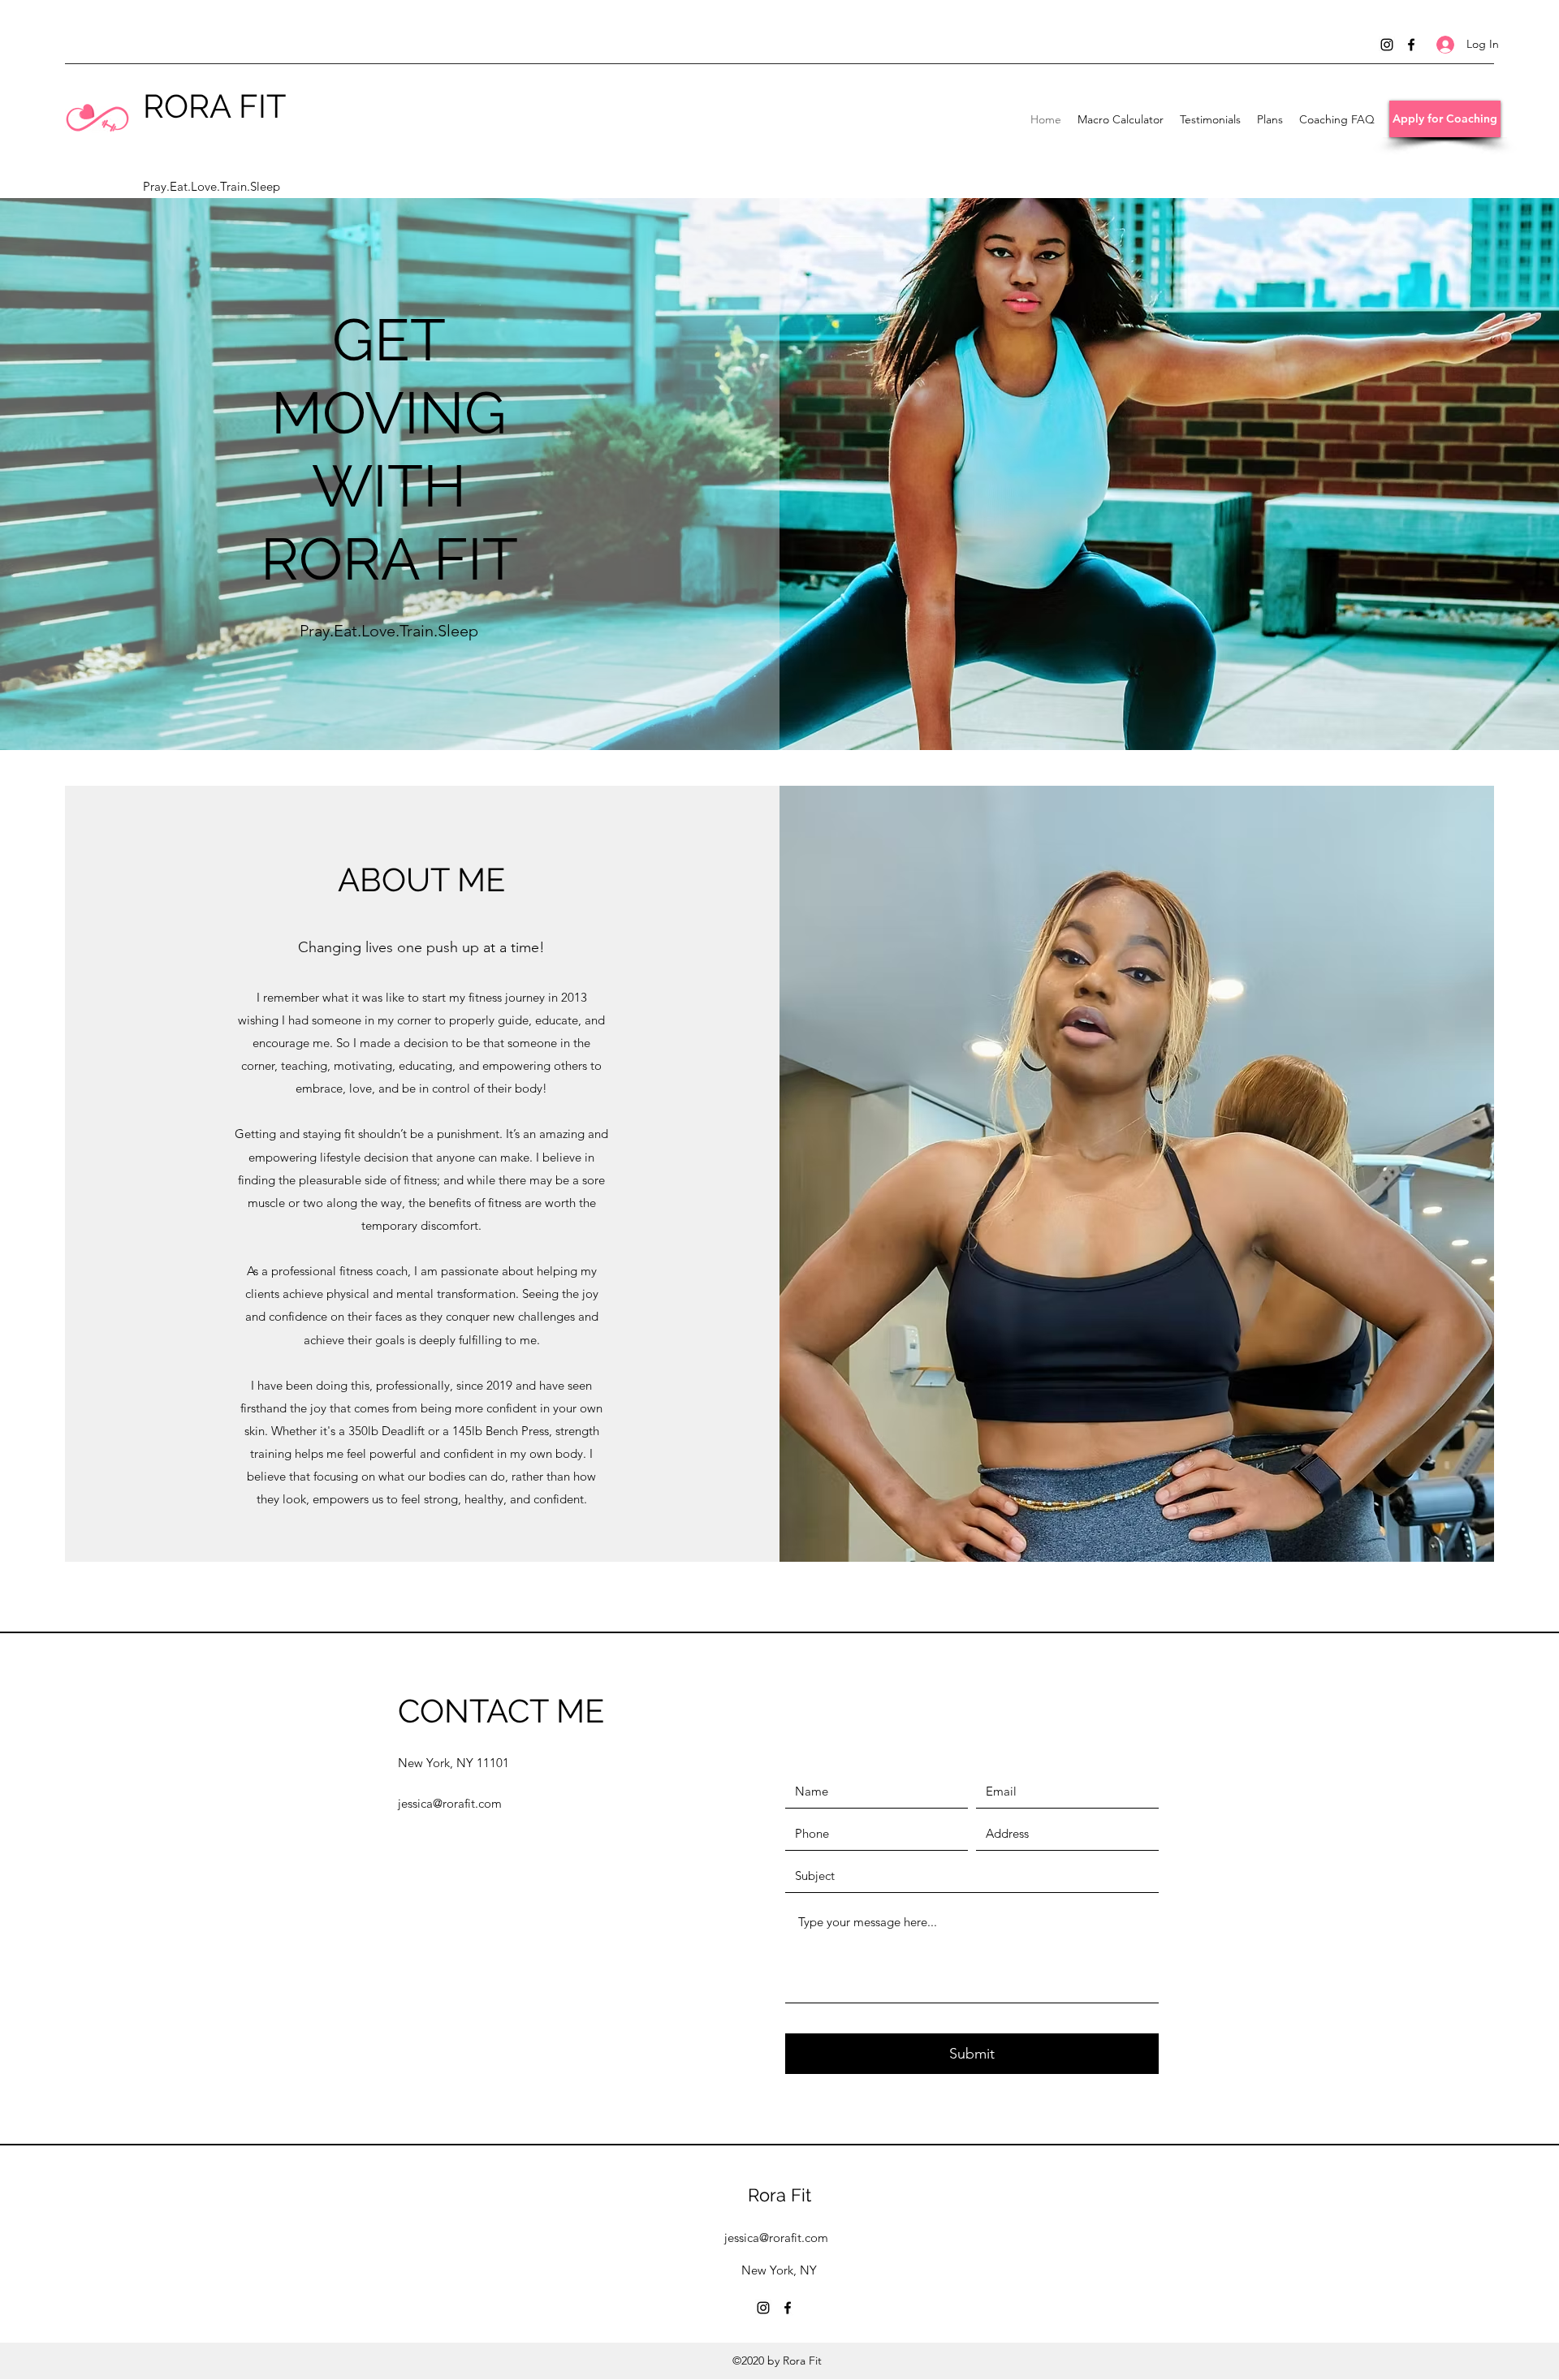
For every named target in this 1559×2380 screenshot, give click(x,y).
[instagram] (1387, 45)
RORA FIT (214, 106)
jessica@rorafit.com (450, 1803)
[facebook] (1411, 45)
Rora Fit (779, 2195)
